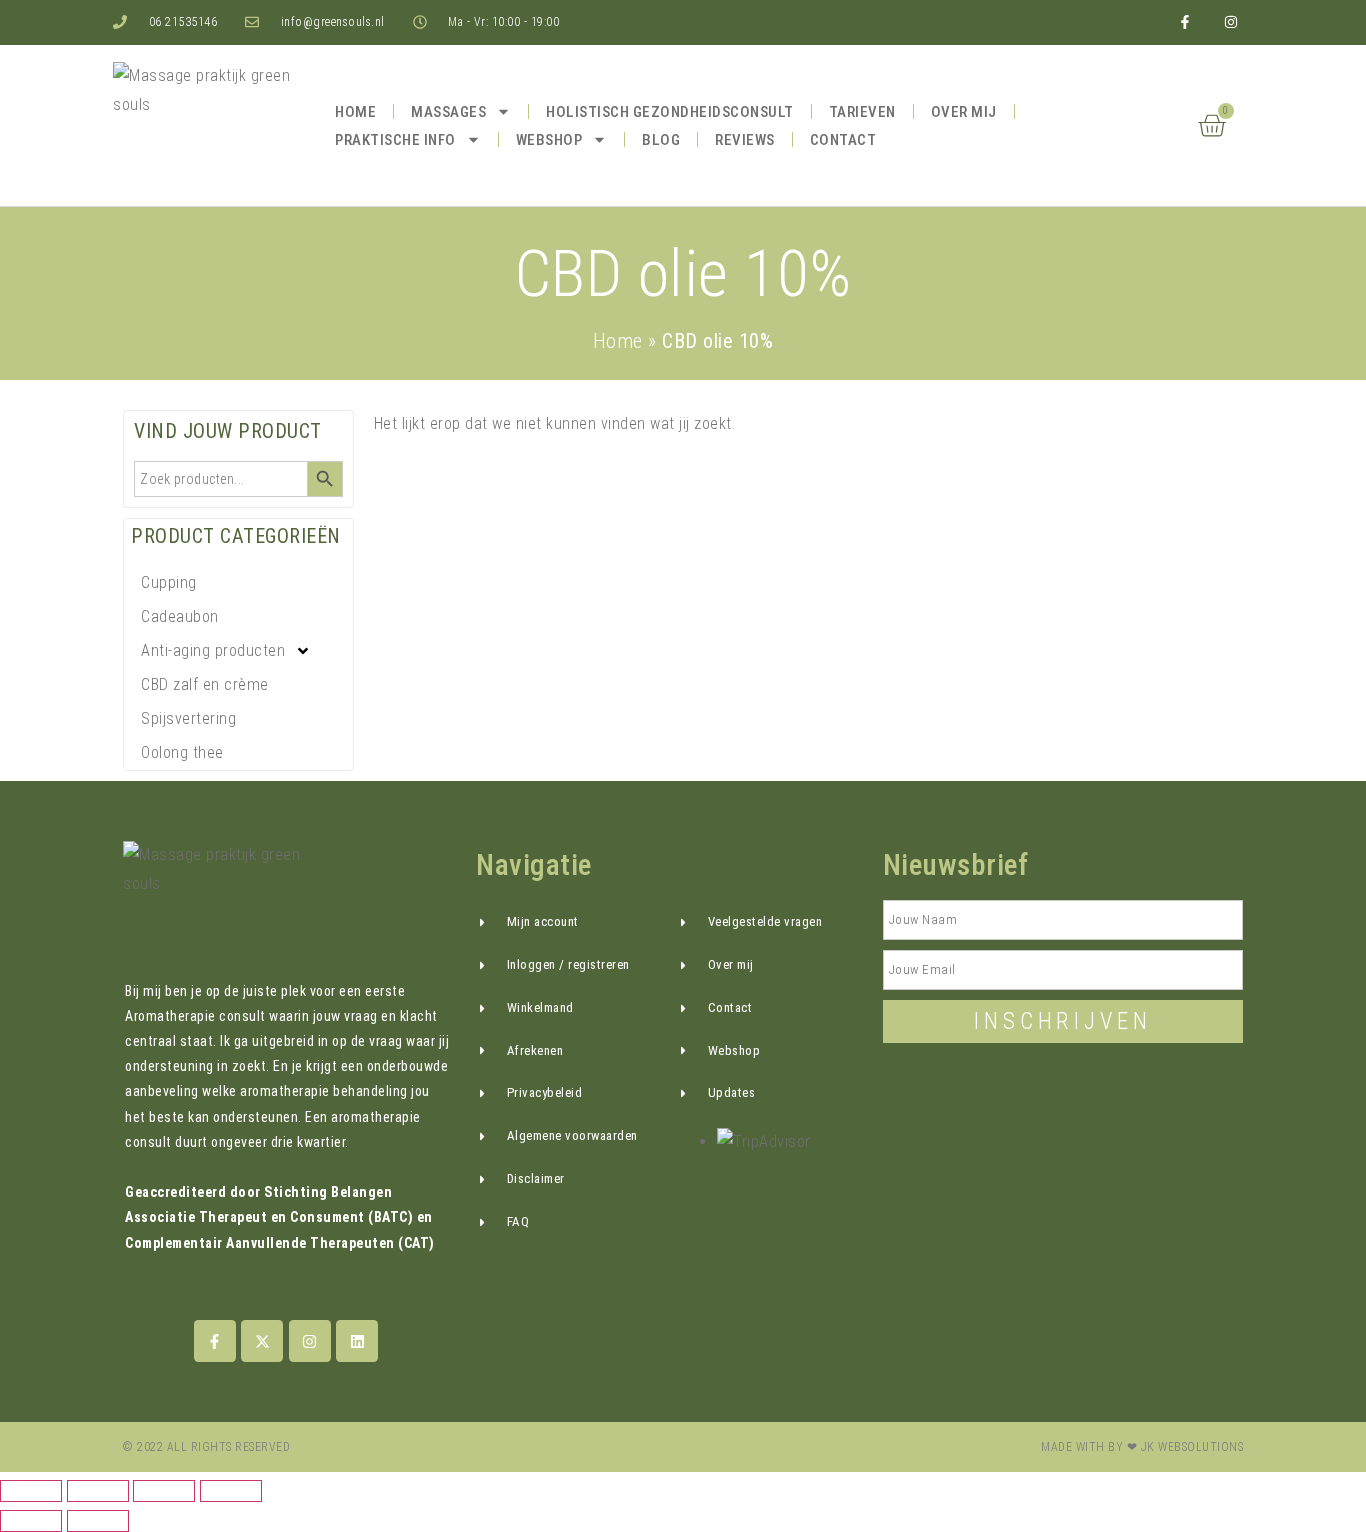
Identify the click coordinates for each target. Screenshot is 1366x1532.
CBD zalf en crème (205, 684)
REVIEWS (745, 140)
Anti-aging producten (213, 650)
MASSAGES (448, 112)
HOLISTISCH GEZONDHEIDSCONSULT (670, 112)
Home (618, 341)
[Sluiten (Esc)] (231, 1491)
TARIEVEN (862, 112)
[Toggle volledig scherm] (98, 1491)
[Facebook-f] (1185, 22)
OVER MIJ (964, 112)
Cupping (169, 582)
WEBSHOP (549, 140)
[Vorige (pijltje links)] (31, 1521)
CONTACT (843, 140)
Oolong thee (182, 752)
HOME (355, 112)
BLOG (661, 140)
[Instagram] (310, 1341)
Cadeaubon (180, 616)
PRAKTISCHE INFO (395, 140)
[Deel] (164, 1491)
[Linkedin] (357, 1341)
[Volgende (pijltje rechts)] (98, 1521)
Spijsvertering (188, 718)
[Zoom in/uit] (31, 1491)
